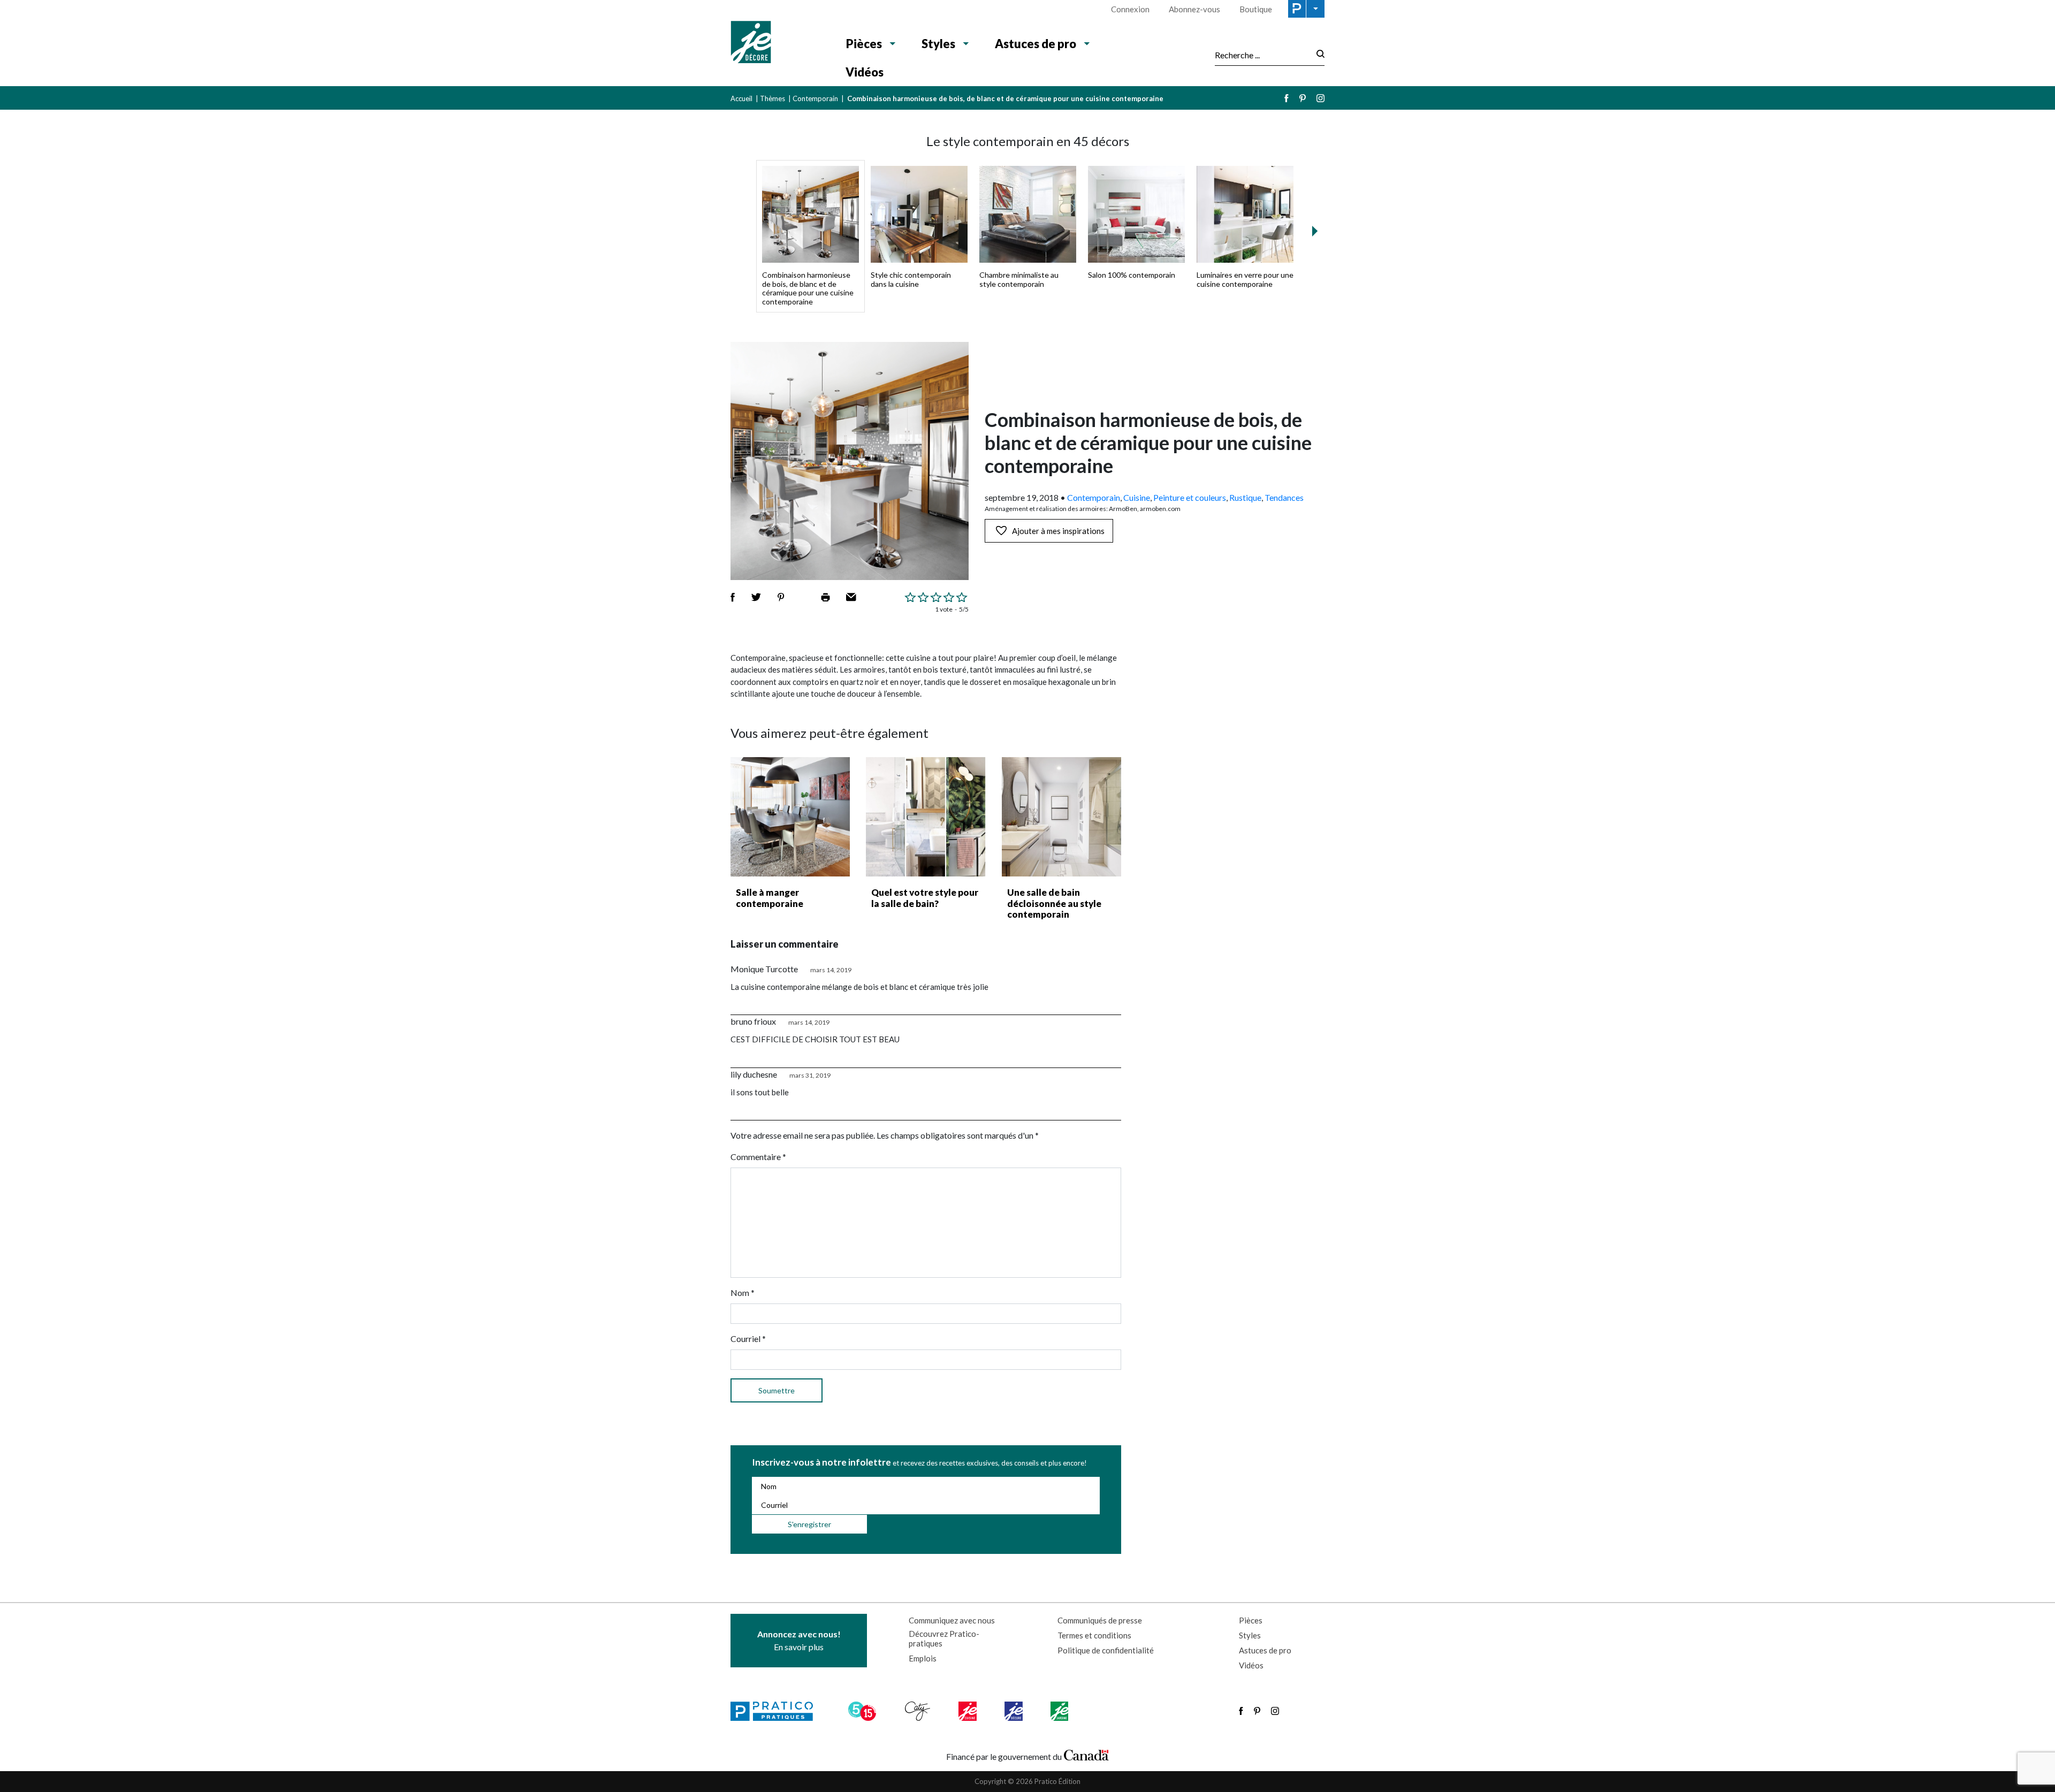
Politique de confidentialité (1106, 1650)
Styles (938, 44)
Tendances (1284, 497)
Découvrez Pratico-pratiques (944, 1638)
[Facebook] (1287, 98)
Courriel (748, 1339)
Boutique (1256, 9)
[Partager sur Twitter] (756, 597)
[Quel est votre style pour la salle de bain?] (926, 817)
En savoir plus (799, 1640)
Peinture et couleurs (1190, 497)
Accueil (741, 98)
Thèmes (772, 98)
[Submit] (1317, 55)
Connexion (1130, 9)
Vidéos (865, 72)
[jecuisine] (968, 1711)
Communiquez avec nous (952, 1620)
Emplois (923, 1658)
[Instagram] (1320, 98)
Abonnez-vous (1194, 9)
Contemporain (815, 98)
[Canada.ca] (1086, 1754)
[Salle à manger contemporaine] (790, 817)
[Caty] (919, 1711)
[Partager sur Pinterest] (781, 597)
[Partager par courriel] (851, 597)
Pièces (864, 44)
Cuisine (1137, 497)
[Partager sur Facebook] (733, 597)
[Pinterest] (1303, 98)
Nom (743, 1292)
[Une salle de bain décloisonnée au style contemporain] (1061, 817)
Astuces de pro (1036, 44)
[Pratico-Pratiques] (777, 1711)
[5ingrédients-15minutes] (864, 1711)
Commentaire (758, 1157)
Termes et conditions (1094, 1635)
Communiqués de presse (1100, 1620)
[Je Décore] (777, 43)
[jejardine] (1060, 1711)
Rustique (1245, 497)
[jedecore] (1015, 1711)
